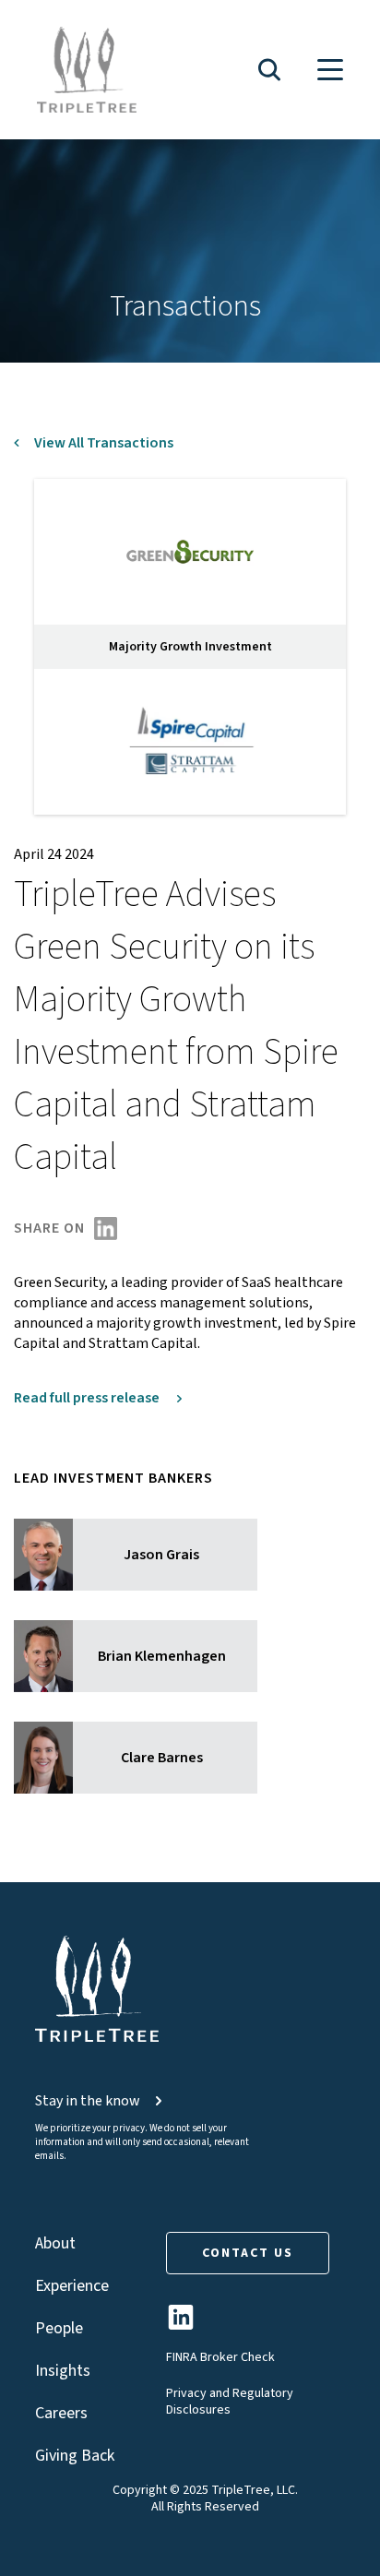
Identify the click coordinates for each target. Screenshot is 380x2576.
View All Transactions (104, 443)
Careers (61, 2413)
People (59, 2328)
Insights (63, 2371)
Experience (72, 2286)
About (55, 2243)
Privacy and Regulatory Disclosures (230, 2402)
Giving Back (75, 2456)
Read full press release (88, 1398)
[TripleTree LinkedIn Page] (181, 2325)
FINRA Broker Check (220, 2357)
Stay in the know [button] (88, 2101)
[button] (269, 70)
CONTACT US (248, 2253)
